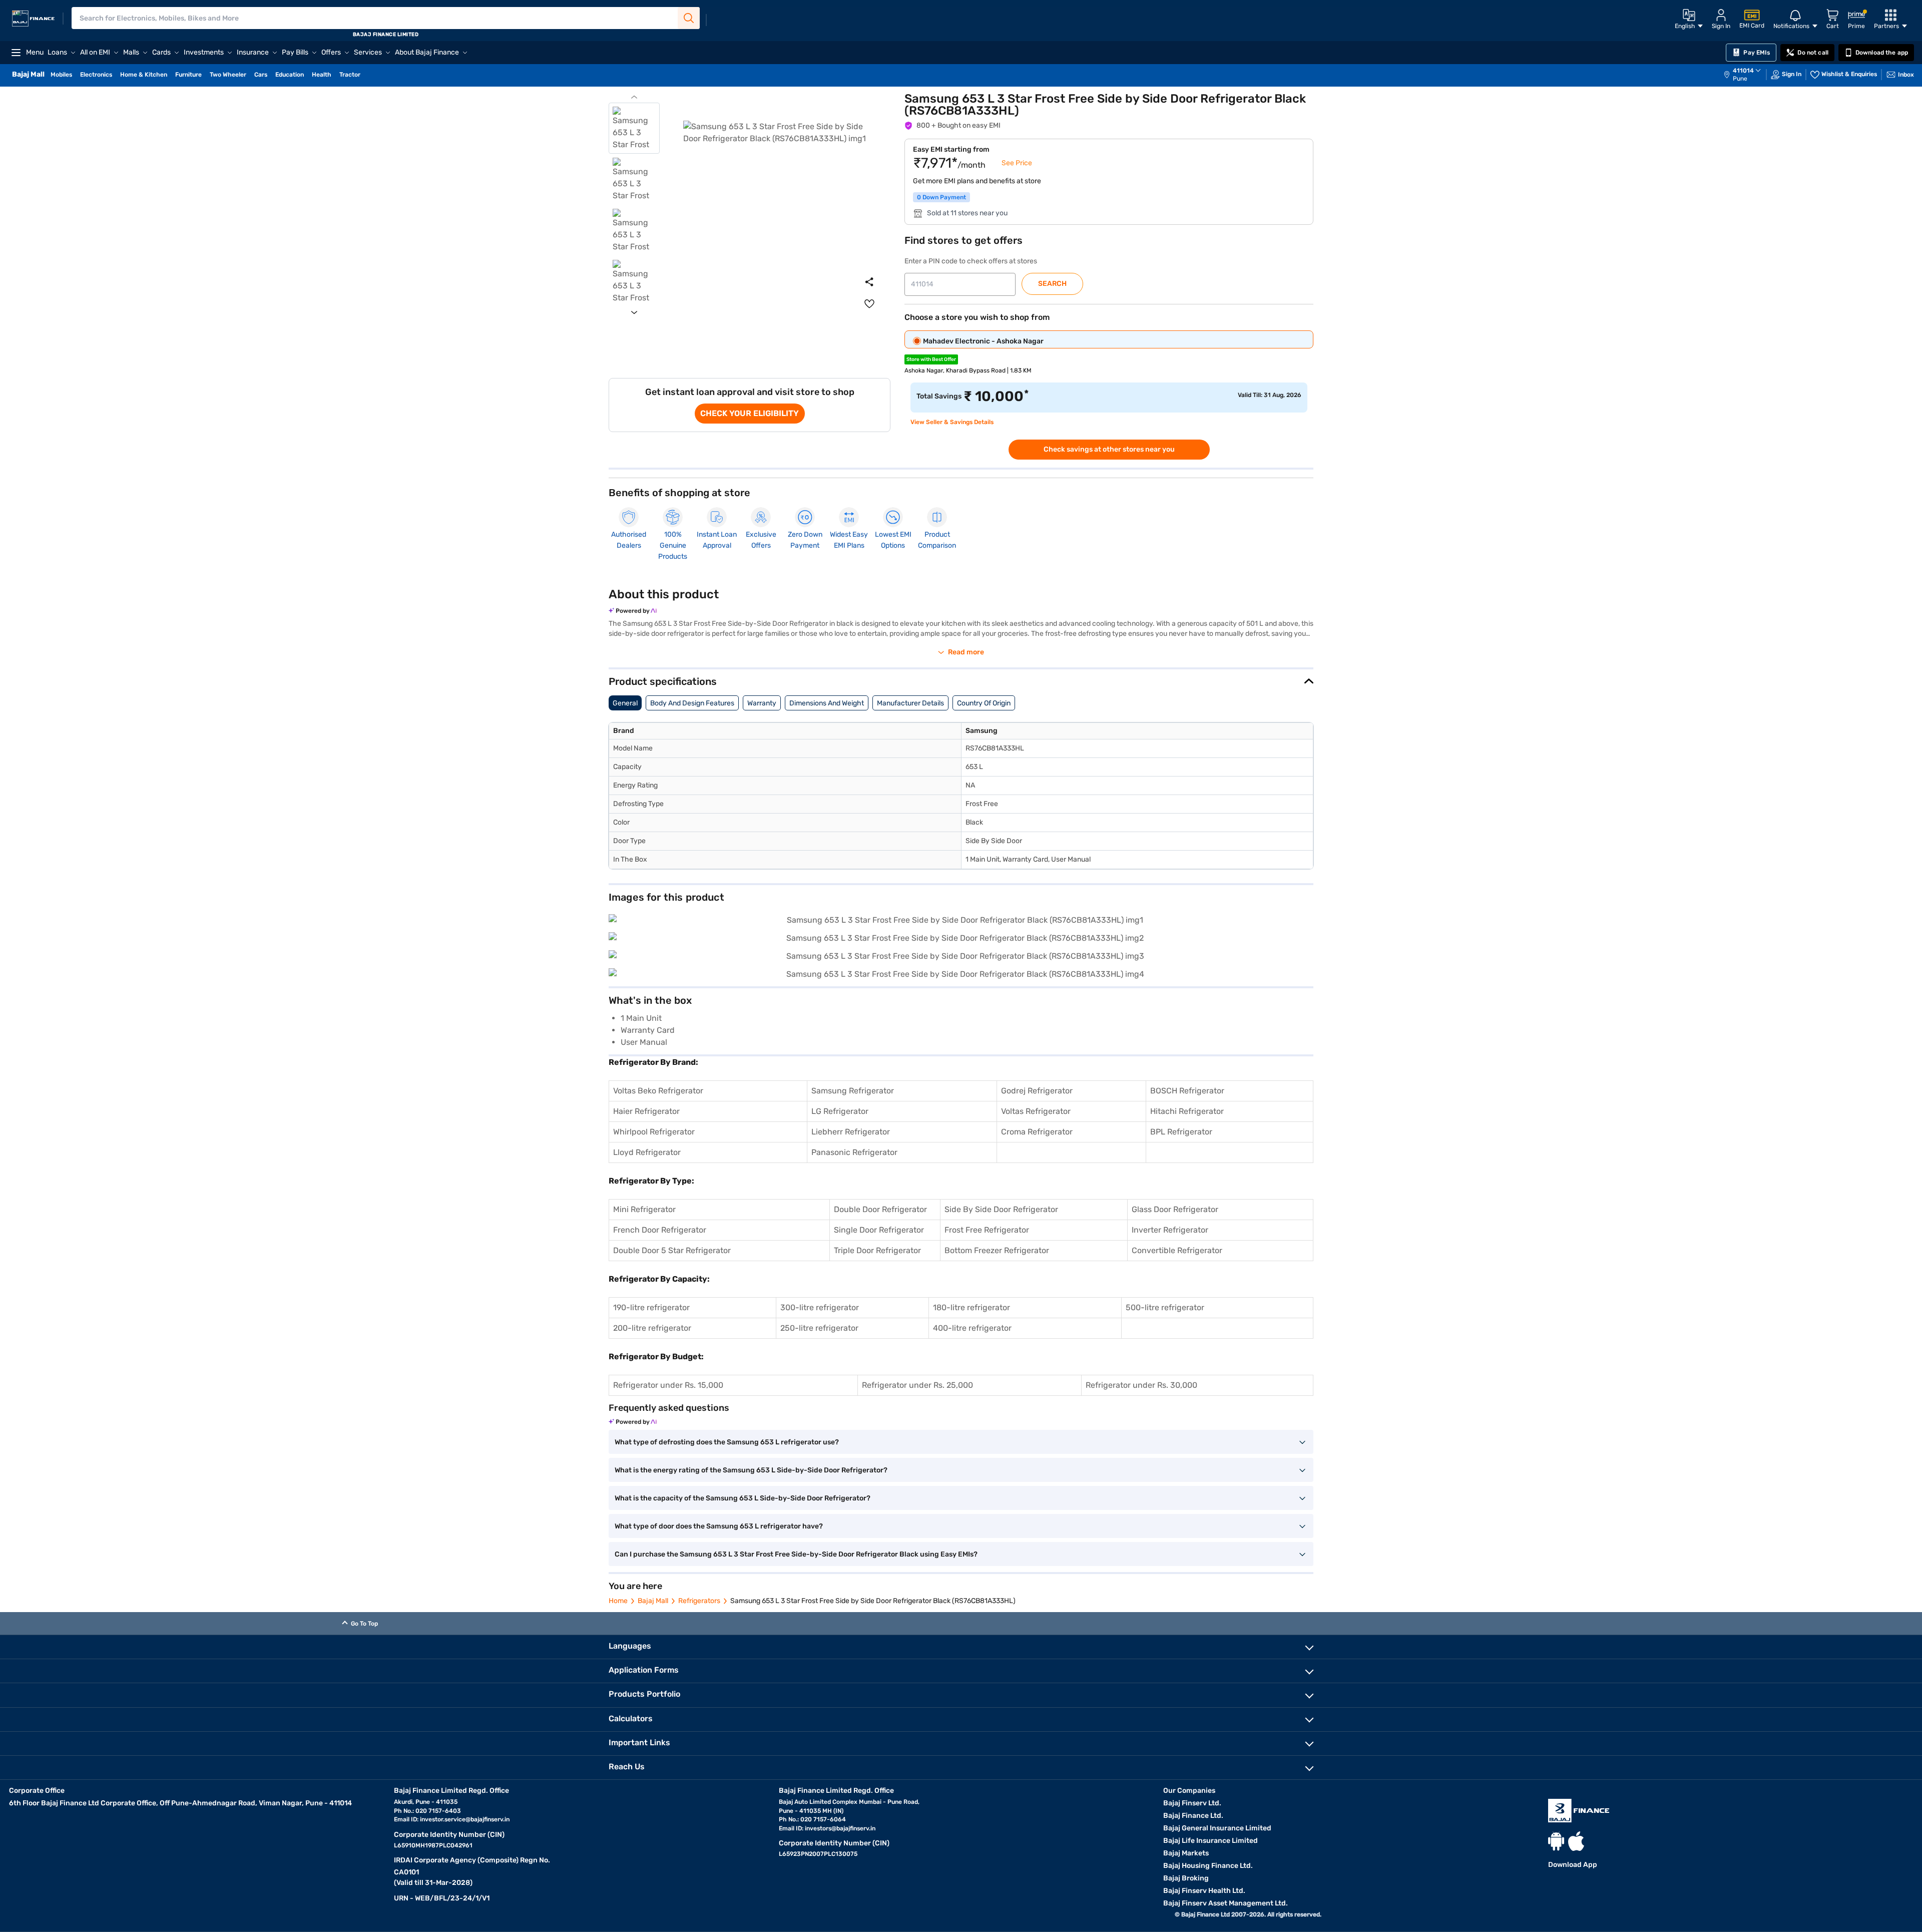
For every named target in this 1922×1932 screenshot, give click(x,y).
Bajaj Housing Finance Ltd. (1208, 1866)
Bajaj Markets (1186, 1853)
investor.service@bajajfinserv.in (465, 1819)
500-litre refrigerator (1165, 1307)
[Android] (1556, 1841)
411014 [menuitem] (1743, 71)
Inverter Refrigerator (1170, 1230)
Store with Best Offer (931, 359)
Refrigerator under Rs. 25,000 (917, 1385)
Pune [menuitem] (1740, 79)
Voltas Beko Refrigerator (658, 1091)
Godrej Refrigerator (1037, 1091)
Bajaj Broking (1186, 1878)
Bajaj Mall (653, 1601)
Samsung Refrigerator (853, 1091)
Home (618, 1601)
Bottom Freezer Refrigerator (997, 1250)
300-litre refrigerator (820, 1307)
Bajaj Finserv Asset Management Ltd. (1226, 1903)
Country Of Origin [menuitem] (984, 703)
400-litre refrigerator (972, 1328)
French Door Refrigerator (660, 1230)
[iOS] (1576, 1841)
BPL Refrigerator (1181, 1132)
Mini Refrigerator (644, 1209)
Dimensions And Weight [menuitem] (827, 703)
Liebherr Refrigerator (851, 1132)
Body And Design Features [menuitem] (692, 703)
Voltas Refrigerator (1036, 1111)
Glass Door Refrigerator (1175, 1209)
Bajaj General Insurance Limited (1217, 1828)
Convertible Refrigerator (1177, 1250)
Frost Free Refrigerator (987, 1230)
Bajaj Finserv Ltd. (1192, 1803)
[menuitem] (1747, 75)
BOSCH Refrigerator (1187, 1091)
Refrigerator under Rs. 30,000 (1141, 1385)
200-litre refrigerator (652, 1328)
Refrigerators (699, 1601)
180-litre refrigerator (972, 1307)
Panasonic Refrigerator (854, 1152)
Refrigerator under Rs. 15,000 (668, 1385)
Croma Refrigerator (1037, 1132)
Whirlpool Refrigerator (654, 1132)
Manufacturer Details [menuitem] (910, 703)
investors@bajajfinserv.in (840, 1828)
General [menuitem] (625, 703)
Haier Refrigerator (646, 1111)
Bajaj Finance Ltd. (1193, 1816)
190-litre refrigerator (651, 1307)
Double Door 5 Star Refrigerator (672, 1250)
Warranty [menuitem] (762, 703)
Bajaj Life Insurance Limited (1211, 1841)
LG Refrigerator (840, 1111)
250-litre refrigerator (819, 1328)
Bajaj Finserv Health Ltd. (1204, 1891)
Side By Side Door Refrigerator (1001, 1209)
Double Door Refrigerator (880, 1209)
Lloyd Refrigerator (647, 1152)
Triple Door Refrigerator (877, 1250)
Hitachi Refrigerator (1187, 1111)
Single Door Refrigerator (879, 1230)
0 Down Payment (941, 197)
